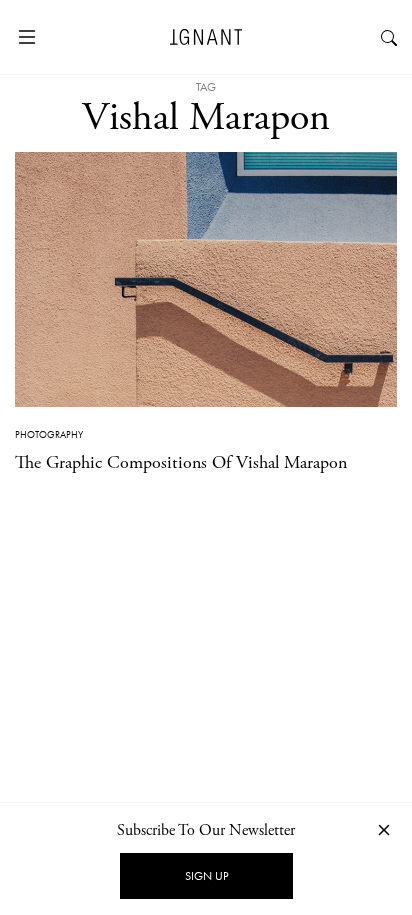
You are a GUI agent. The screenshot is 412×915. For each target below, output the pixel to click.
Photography (49, 434)
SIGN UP (206, 876)
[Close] (384, 829)
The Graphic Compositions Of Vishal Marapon (181, 462)
